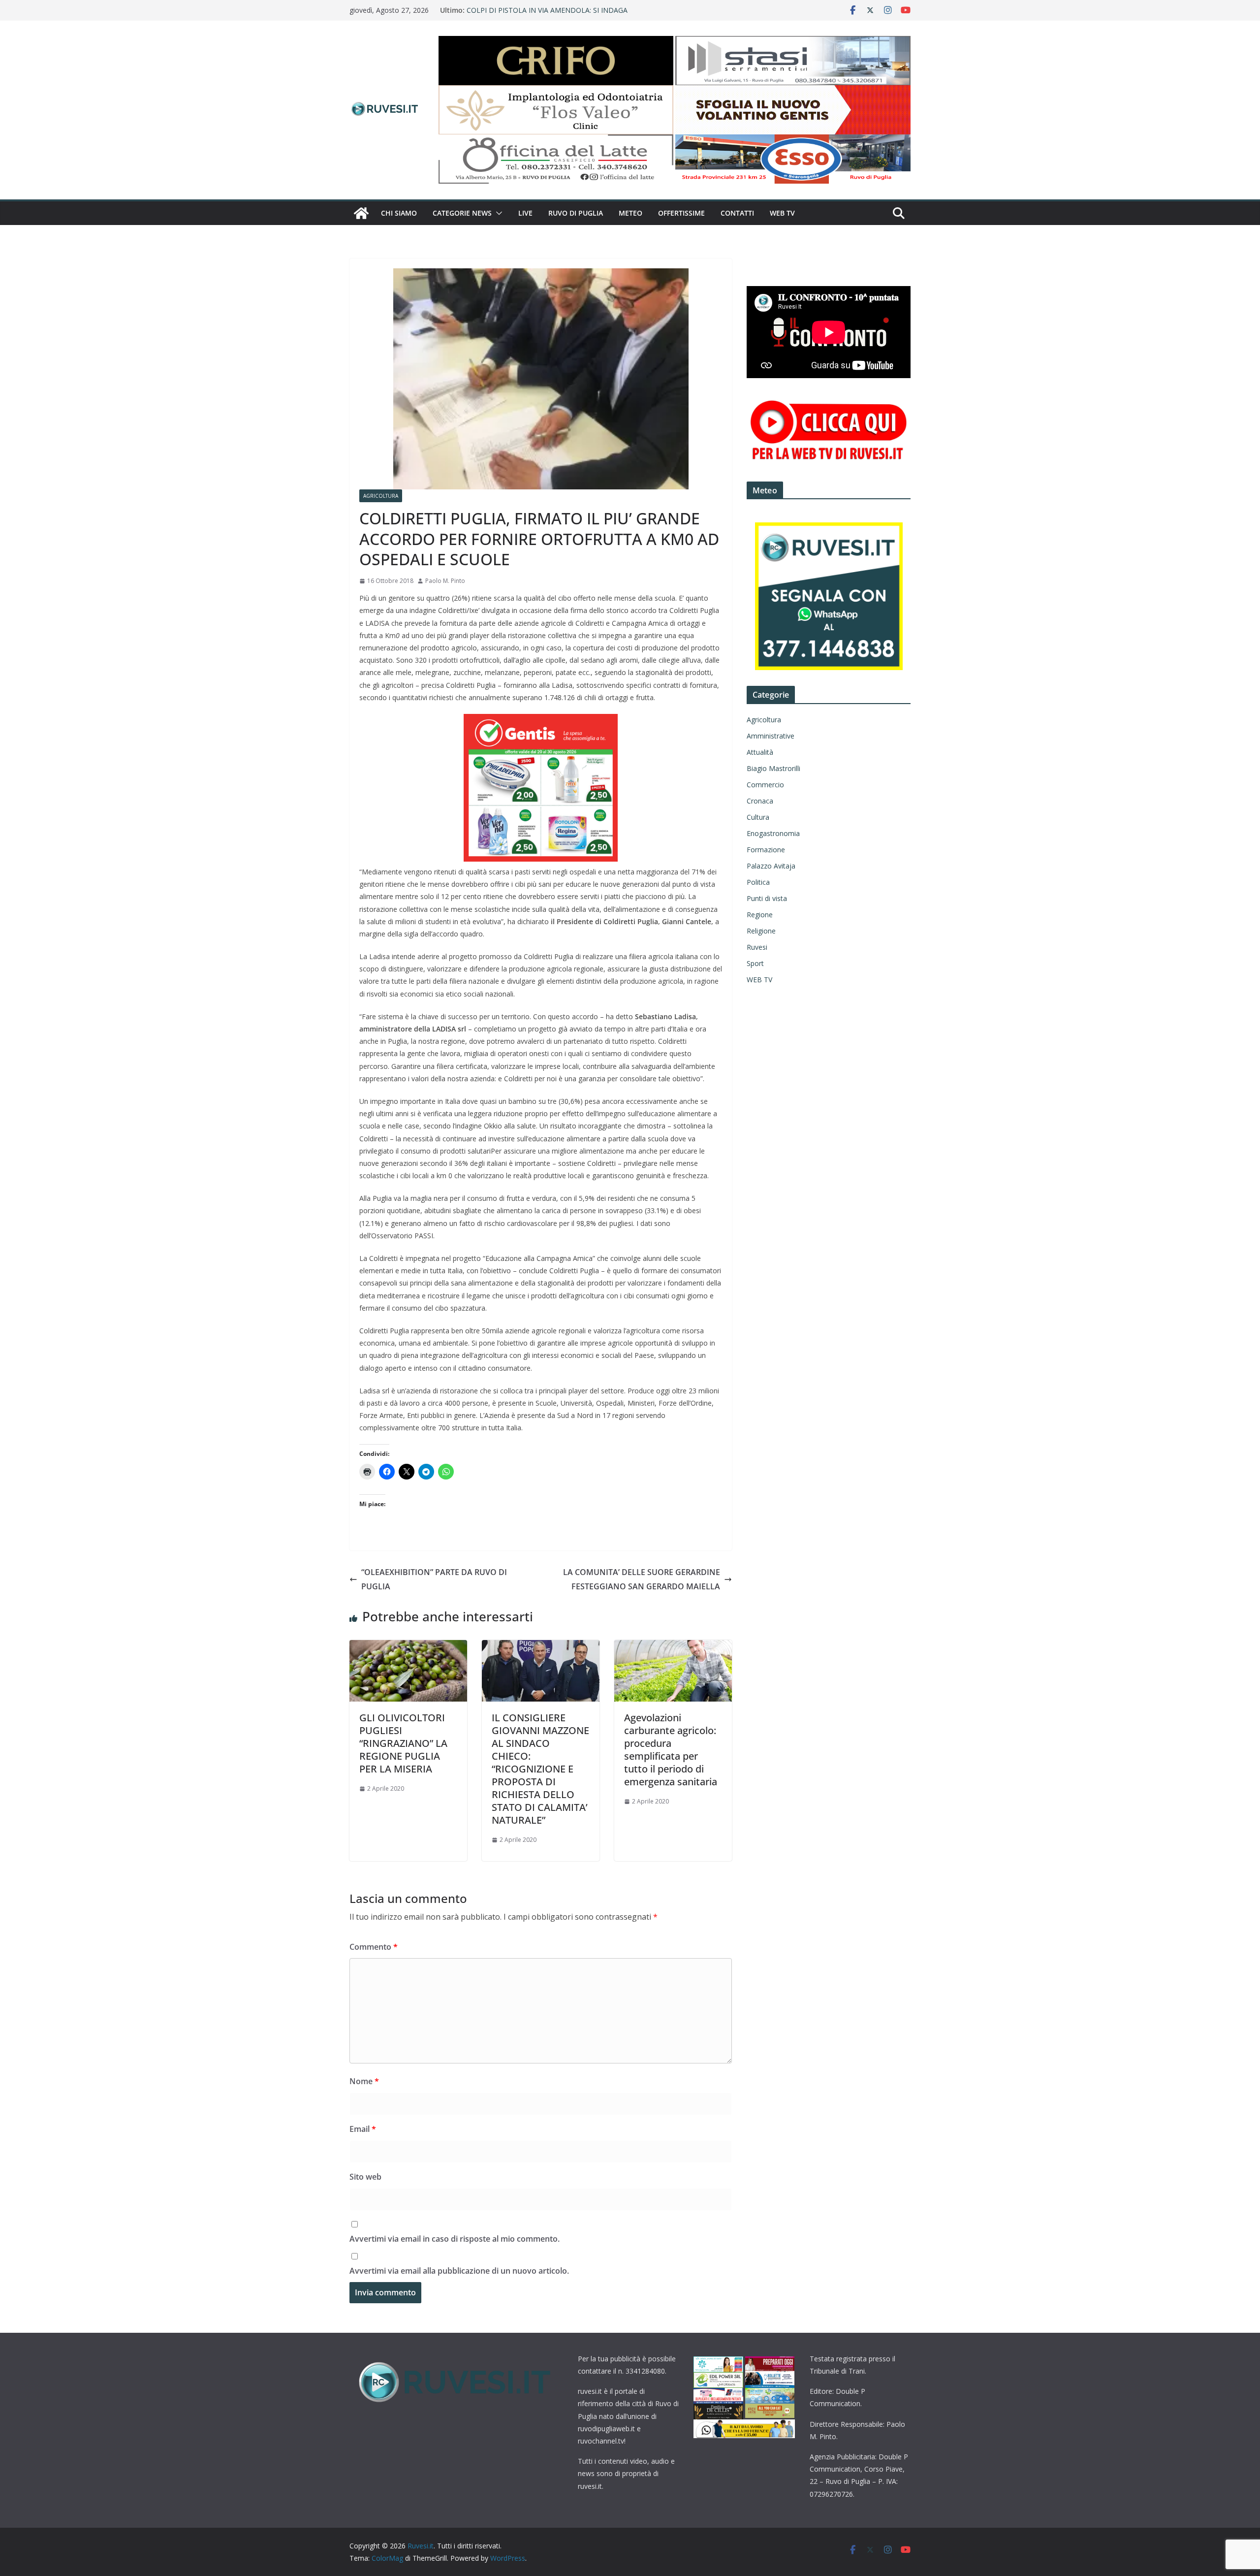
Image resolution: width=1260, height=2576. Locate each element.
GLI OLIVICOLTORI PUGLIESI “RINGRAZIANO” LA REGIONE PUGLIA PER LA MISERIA (403, 1743)
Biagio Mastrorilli (773, 768)
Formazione (766, 850)
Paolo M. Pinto (445, 581)
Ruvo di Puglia (576, 213)
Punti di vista (767, 898)
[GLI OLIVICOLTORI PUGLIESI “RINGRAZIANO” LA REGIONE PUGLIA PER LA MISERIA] (408, 1647)
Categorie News (462, 213)
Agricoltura (381, 496)
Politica (758, 882)
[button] (497, 213)
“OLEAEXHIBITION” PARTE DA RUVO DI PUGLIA (434, 1579)
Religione (761, 931)
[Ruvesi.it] (361, 213)
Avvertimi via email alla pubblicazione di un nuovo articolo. (459, 2271)
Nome (364, 2081)
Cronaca (760, 801)
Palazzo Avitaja (771, 866)
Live (525, 213)
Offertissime (681, 213)
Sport (755, 963)
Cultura (758, 817)
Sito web (365, 2177)
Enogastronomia (773, 833)
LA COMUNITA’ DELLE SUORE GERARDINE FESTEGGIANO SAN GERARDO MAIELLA (642, 1579)
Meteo (630, 213)
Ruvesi (757, 947)
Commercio (765, 785)
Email (363, 2129)
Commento (374, 1947)
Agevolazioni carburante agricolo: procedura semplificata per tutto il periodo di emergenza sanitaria (671, 1750)
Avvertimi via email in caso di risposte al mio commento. (455, 2239)
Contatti (737, 213)
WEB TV (782, 213)
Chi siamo (399, 213)
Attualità (760, 752)
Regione (760, 915)
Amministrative (771, 736)
